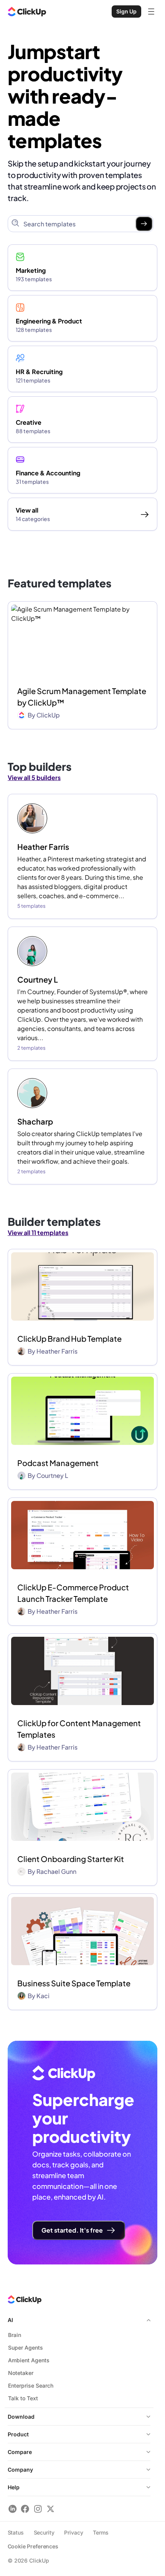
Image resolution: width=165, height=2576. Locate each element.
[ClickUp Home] (27, 12)
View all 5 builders (34, 778)
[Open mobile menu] (151, 12)
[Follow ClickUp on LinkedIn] (12, 2509)
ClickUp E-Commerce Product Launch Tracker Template (73, 1593)
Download (21, 2417)
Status (16, 2532)
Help (14, 2487)
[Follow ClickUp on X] (50, 2509)
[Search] (144, 224)
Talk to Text (23, 2398)
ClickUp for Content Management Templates (79, 1729)
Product (18, 2434)
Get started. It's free (72, 2230)
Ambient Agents (29, 2360)
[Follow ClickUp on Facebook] (25, 2509)
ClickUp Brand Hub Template (69, 1338)
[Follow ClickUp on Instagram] (38, 2509)
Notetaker (21, 2373)
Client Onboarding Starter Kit (71, 1859)
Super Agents (26, 2348)
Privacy (73, 2532)
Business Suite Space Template (74, 1983)
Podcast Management (58, 1463)
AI (10, 2320)
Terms (101, 2532)
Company (20, 2470)
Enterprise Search (31, 2386)
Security (44, 2532)
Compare (20, 2452)
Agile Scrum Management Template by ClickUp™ (82, 697)
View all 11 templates (38, 1233)
